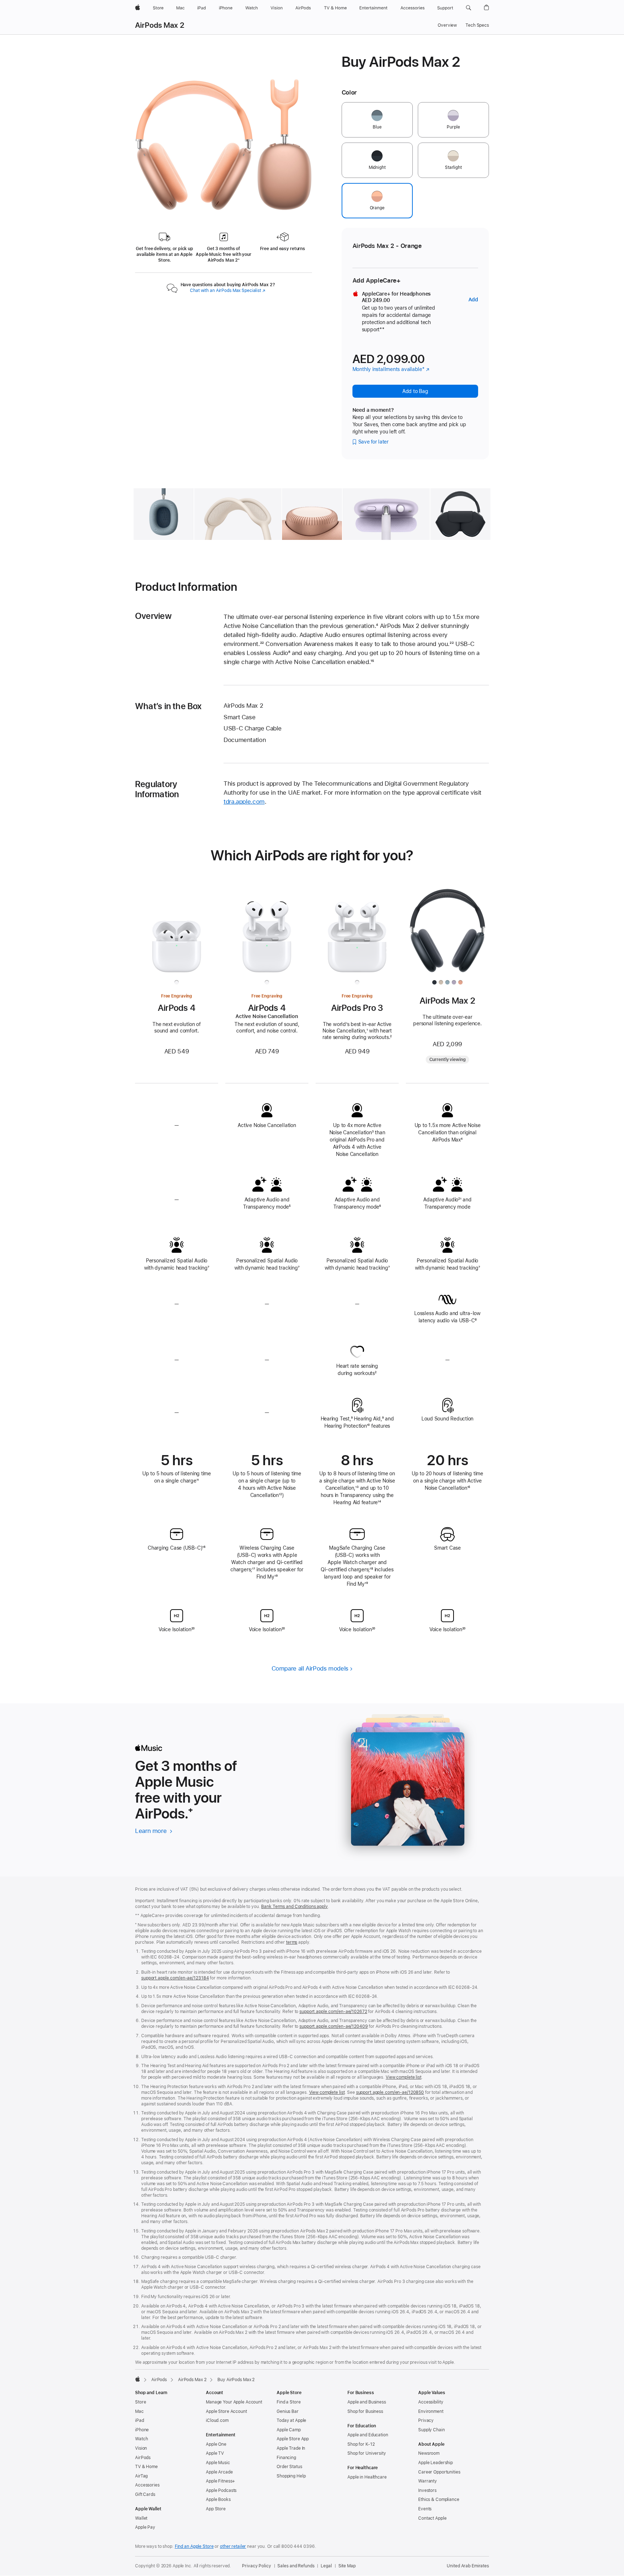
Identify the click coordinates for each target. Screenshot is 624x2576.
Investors (427, 2490)
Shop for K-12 (361, 2444)
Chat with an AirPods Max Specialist (228, 291)
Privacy (426, 2420)
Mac (139, 2411)
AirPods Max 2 (160, 25)
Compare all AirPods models (310, 1668)
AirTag (141, 2476)
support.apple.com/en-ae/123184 (175, 1978)
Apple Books (218, 2499)
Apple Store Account (226, 2411)
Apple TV (215, 2453)
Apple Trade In (291, 2448)
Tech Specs (477, 25)
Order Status (289, 2467)
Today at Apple (291, 2420)
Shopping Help (291, 2476)
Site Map (347, 2566)
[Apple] (138, 2379)
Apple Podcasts (221, 2490)
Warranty (428, 2481)
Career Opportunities (439, 2472)
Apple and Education (368, 2435)
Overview (447, 25)
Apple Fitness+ (220, 2481)
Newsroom (429, 2453)
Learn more (154, 1831)
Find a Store (289, 2402)
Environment (431, 2411)
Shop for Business (365, 2411)
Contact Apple (432, 2518)
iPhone (142, 2430)
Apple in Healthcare (367, 2477)
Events (425, 2509)
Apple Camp (289, 2430)
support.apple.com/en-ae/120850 (390, 2092)
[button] (469, 8)
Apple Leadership (435, 2463)
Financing (286, 2458)
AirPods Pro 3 (357, 1008)
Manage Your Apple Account (234, 2402)
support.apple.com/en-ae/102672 (333, 2012)
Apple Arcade (219, 2472)
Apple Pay (145, 2527)
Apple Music (218, 2463)
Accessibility (431, 2402)
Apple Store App (293, 2439)
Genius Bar (288, 2411)
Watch (141, 2439)
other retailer (233, 2546)
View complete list (404, 2077)
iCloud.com (217, 2420)
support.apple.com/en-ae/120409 (333, 2026)
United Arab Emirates (468, 2566)
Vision (141, 2448)
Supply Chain (432, 2430)
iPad (140, 2420)
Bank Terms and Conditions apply (294, 1907)
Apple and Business (367, 2402)
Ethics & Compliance (439, 2499)
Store (140, 2402)
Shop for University (367, 2453)
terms (292, 1942)
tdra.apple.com (244, 802)
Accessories (147, 2485)
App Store (216, 2509)
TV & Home (146, 2467)
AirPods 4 (177, 1008)
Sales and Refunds (296, 2566)
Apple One (216, 2444)
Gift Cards (145, 2494)
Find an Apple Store (194, 2546)
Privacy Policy (256, 2566)
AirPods (159, 2380)
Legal (326, 2566)
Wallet (141, 2518)
